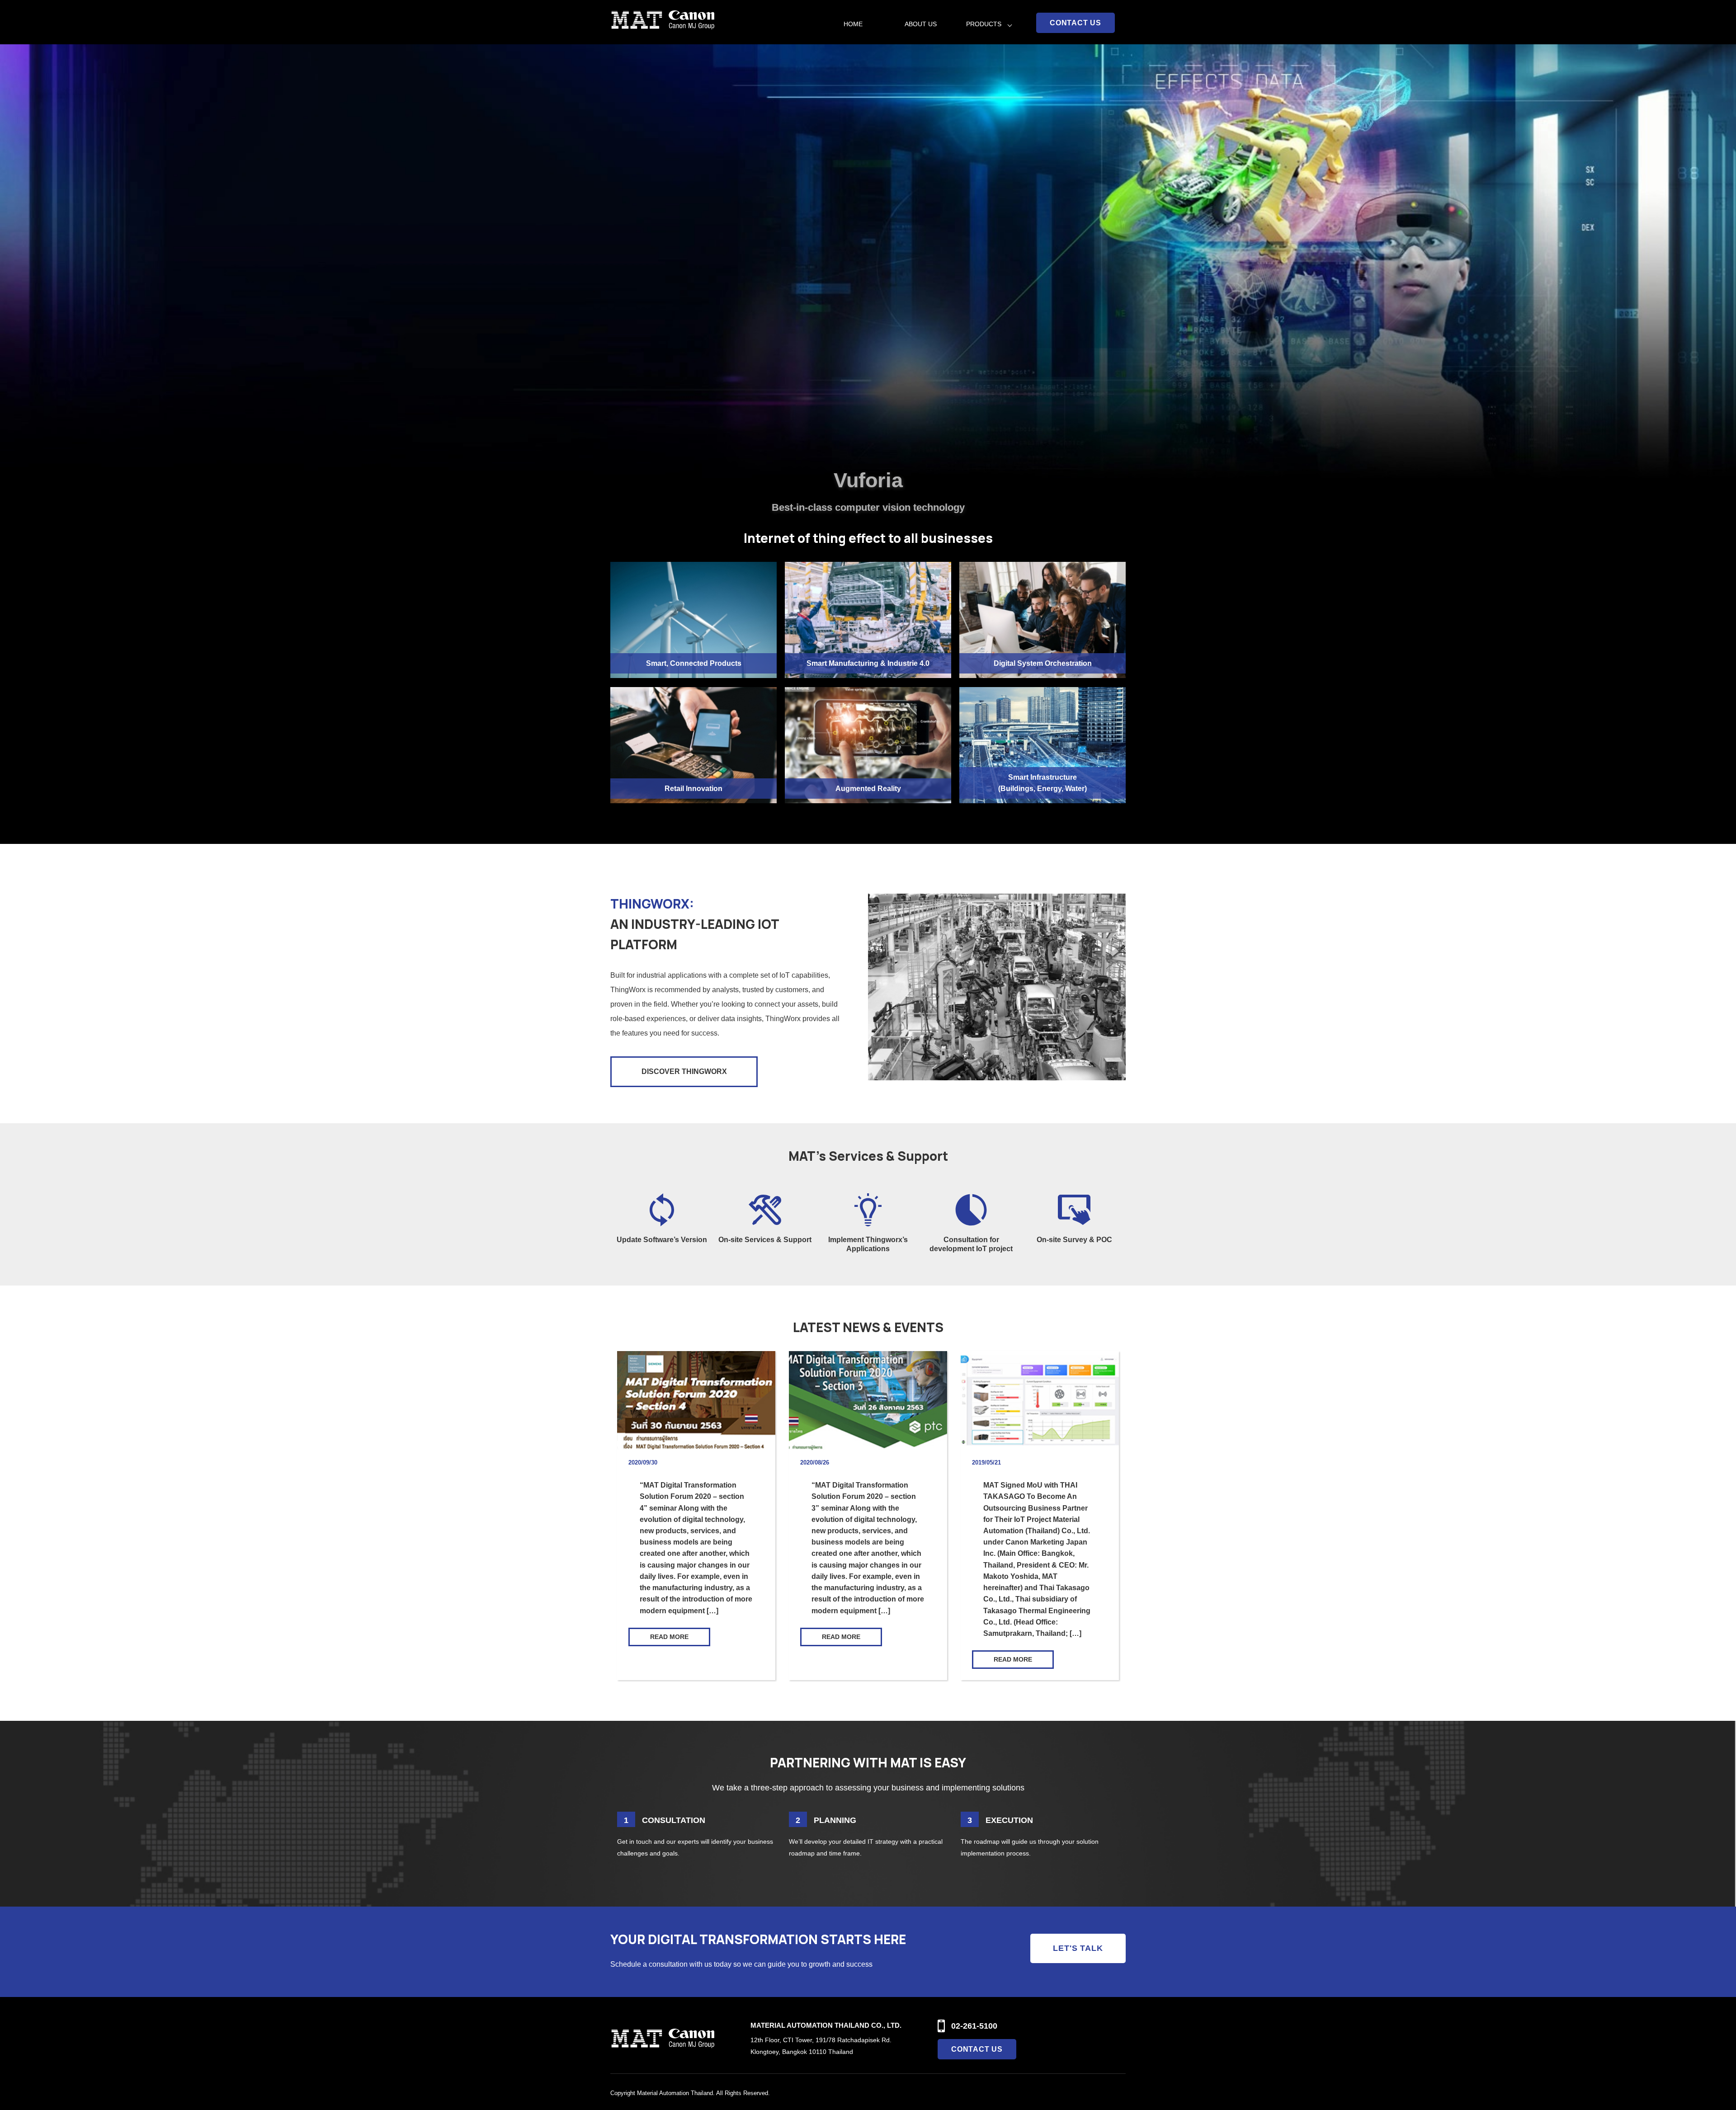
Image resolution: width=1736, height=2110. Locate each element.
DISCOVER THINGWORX (684, 1071)
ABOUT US (921, 24)
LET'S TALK (1078, 1948)
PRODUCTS (984, 24)
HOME (853, 24)
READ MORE (669, 1637)
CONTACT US (1076, 23)
